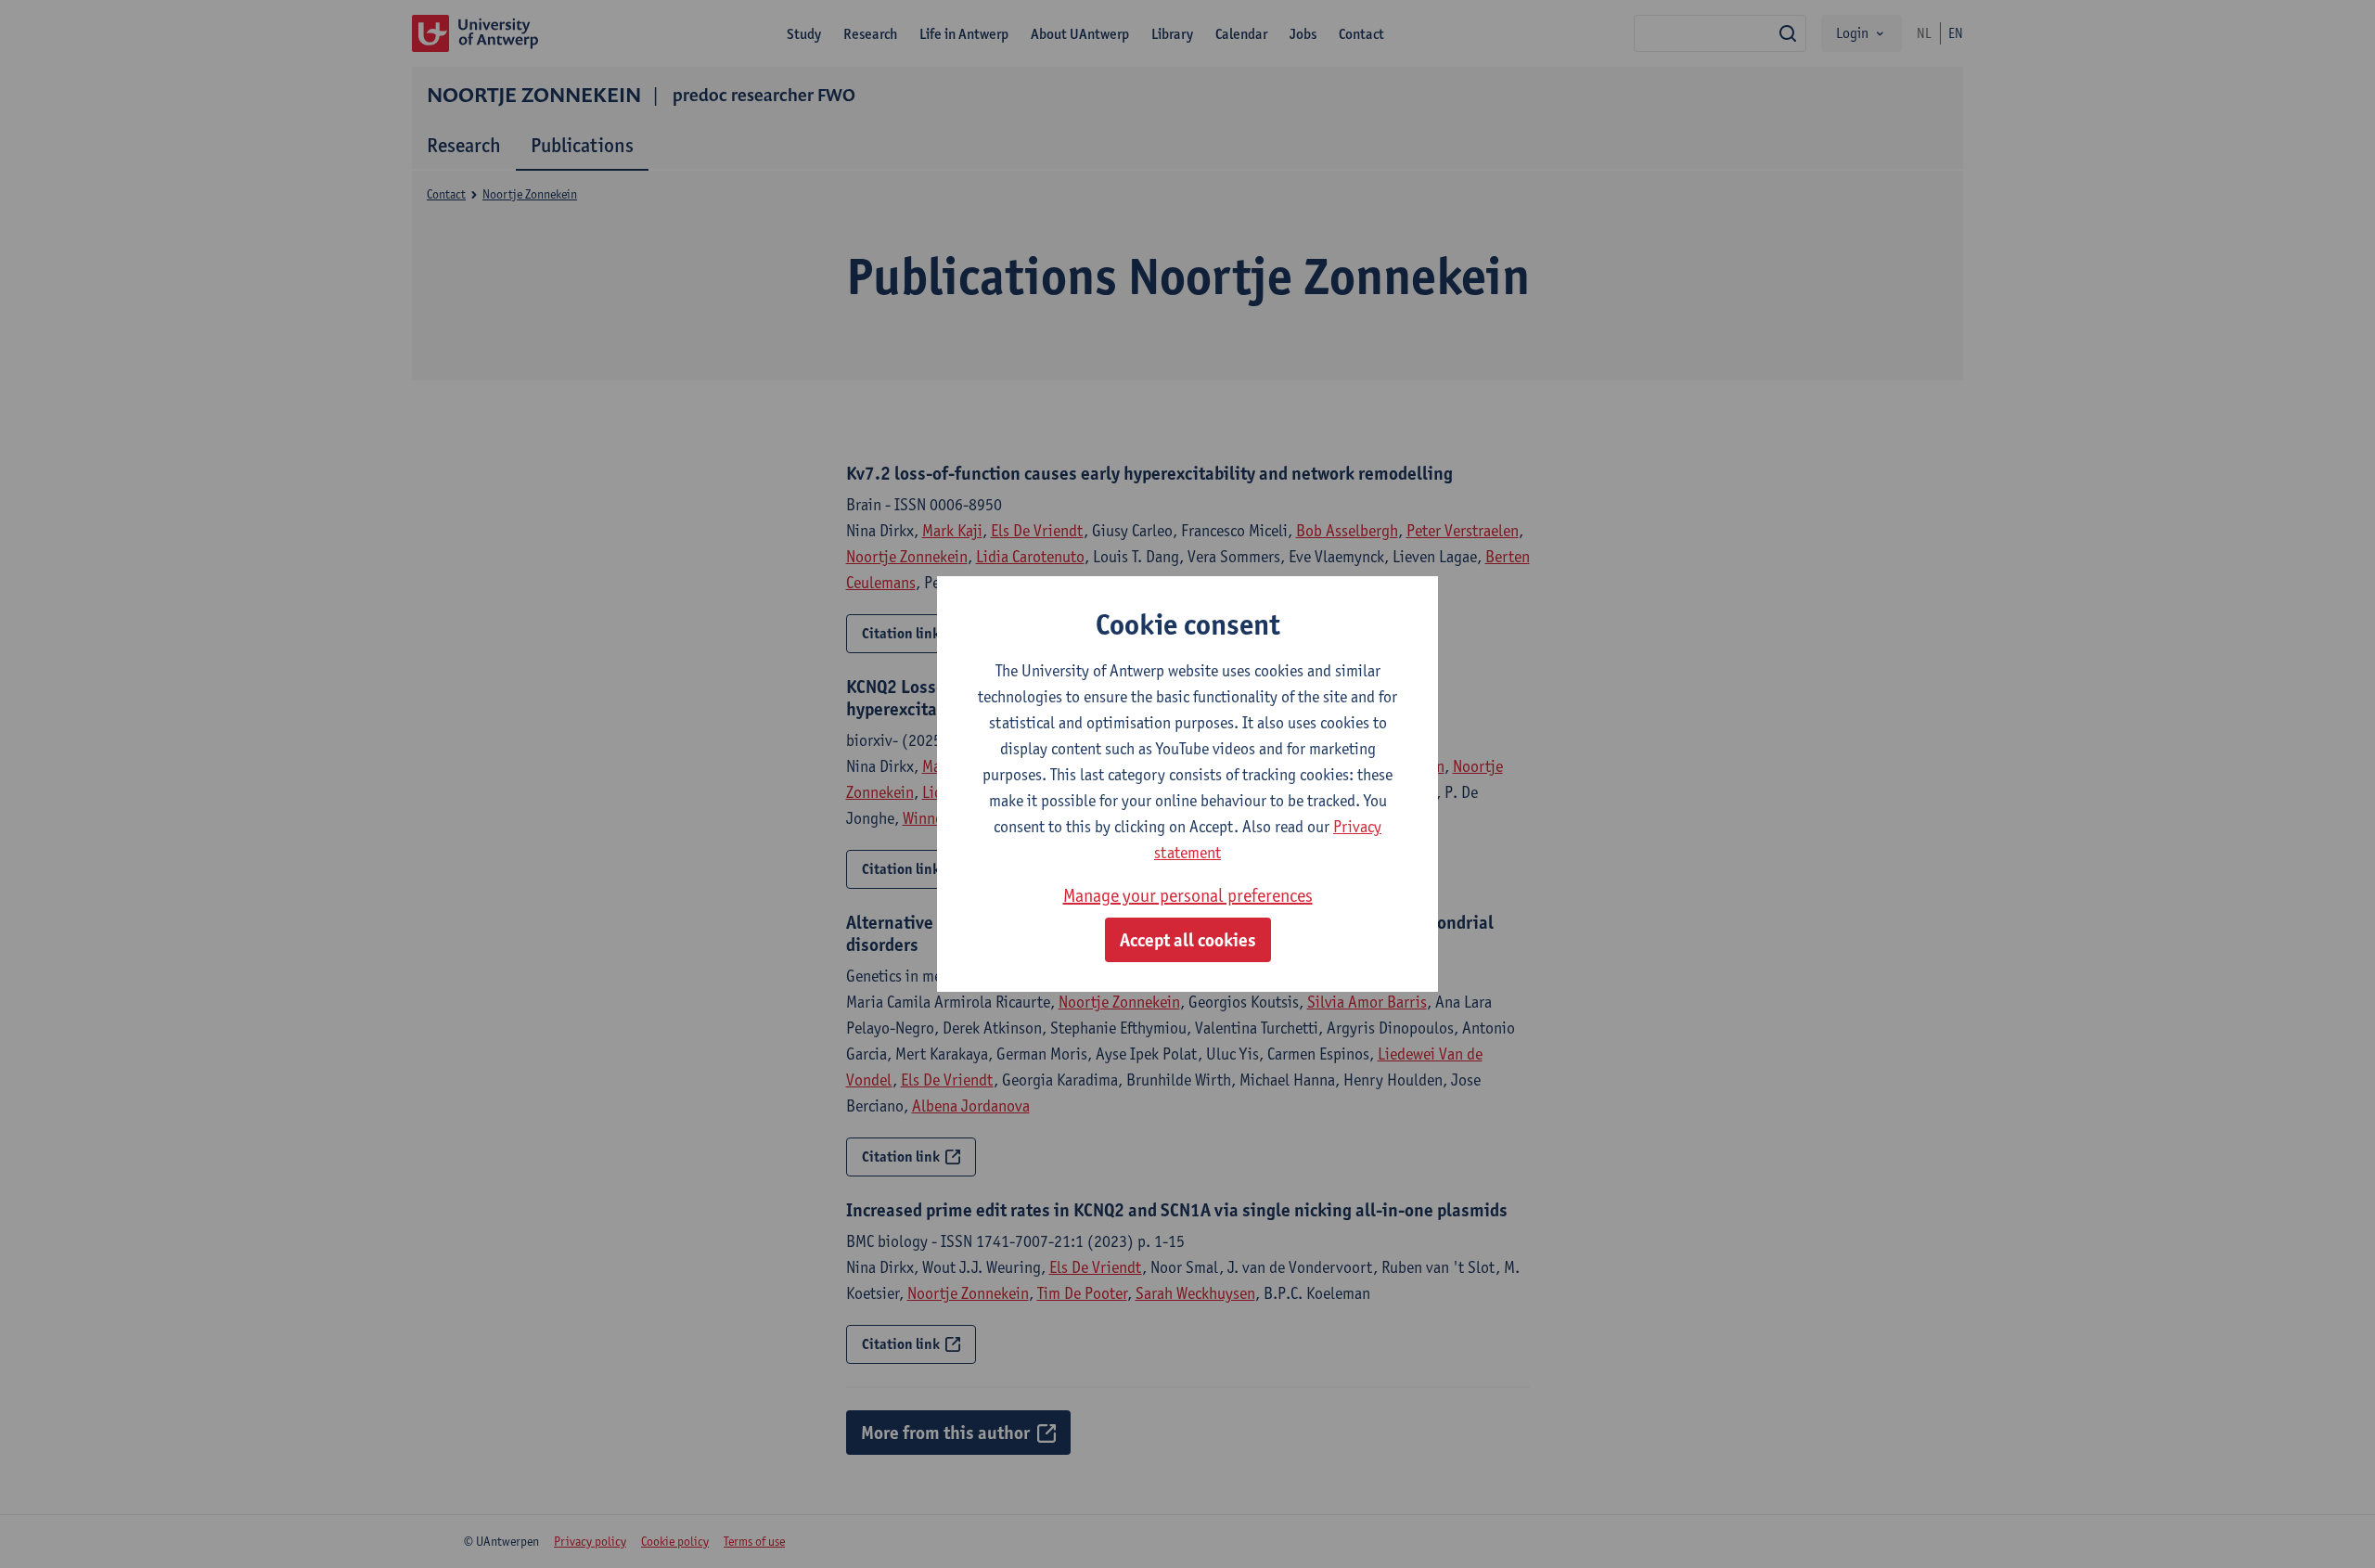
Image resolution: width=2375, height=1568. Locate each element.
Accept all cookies (1188, 940)
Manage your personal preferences (1188, 895)
